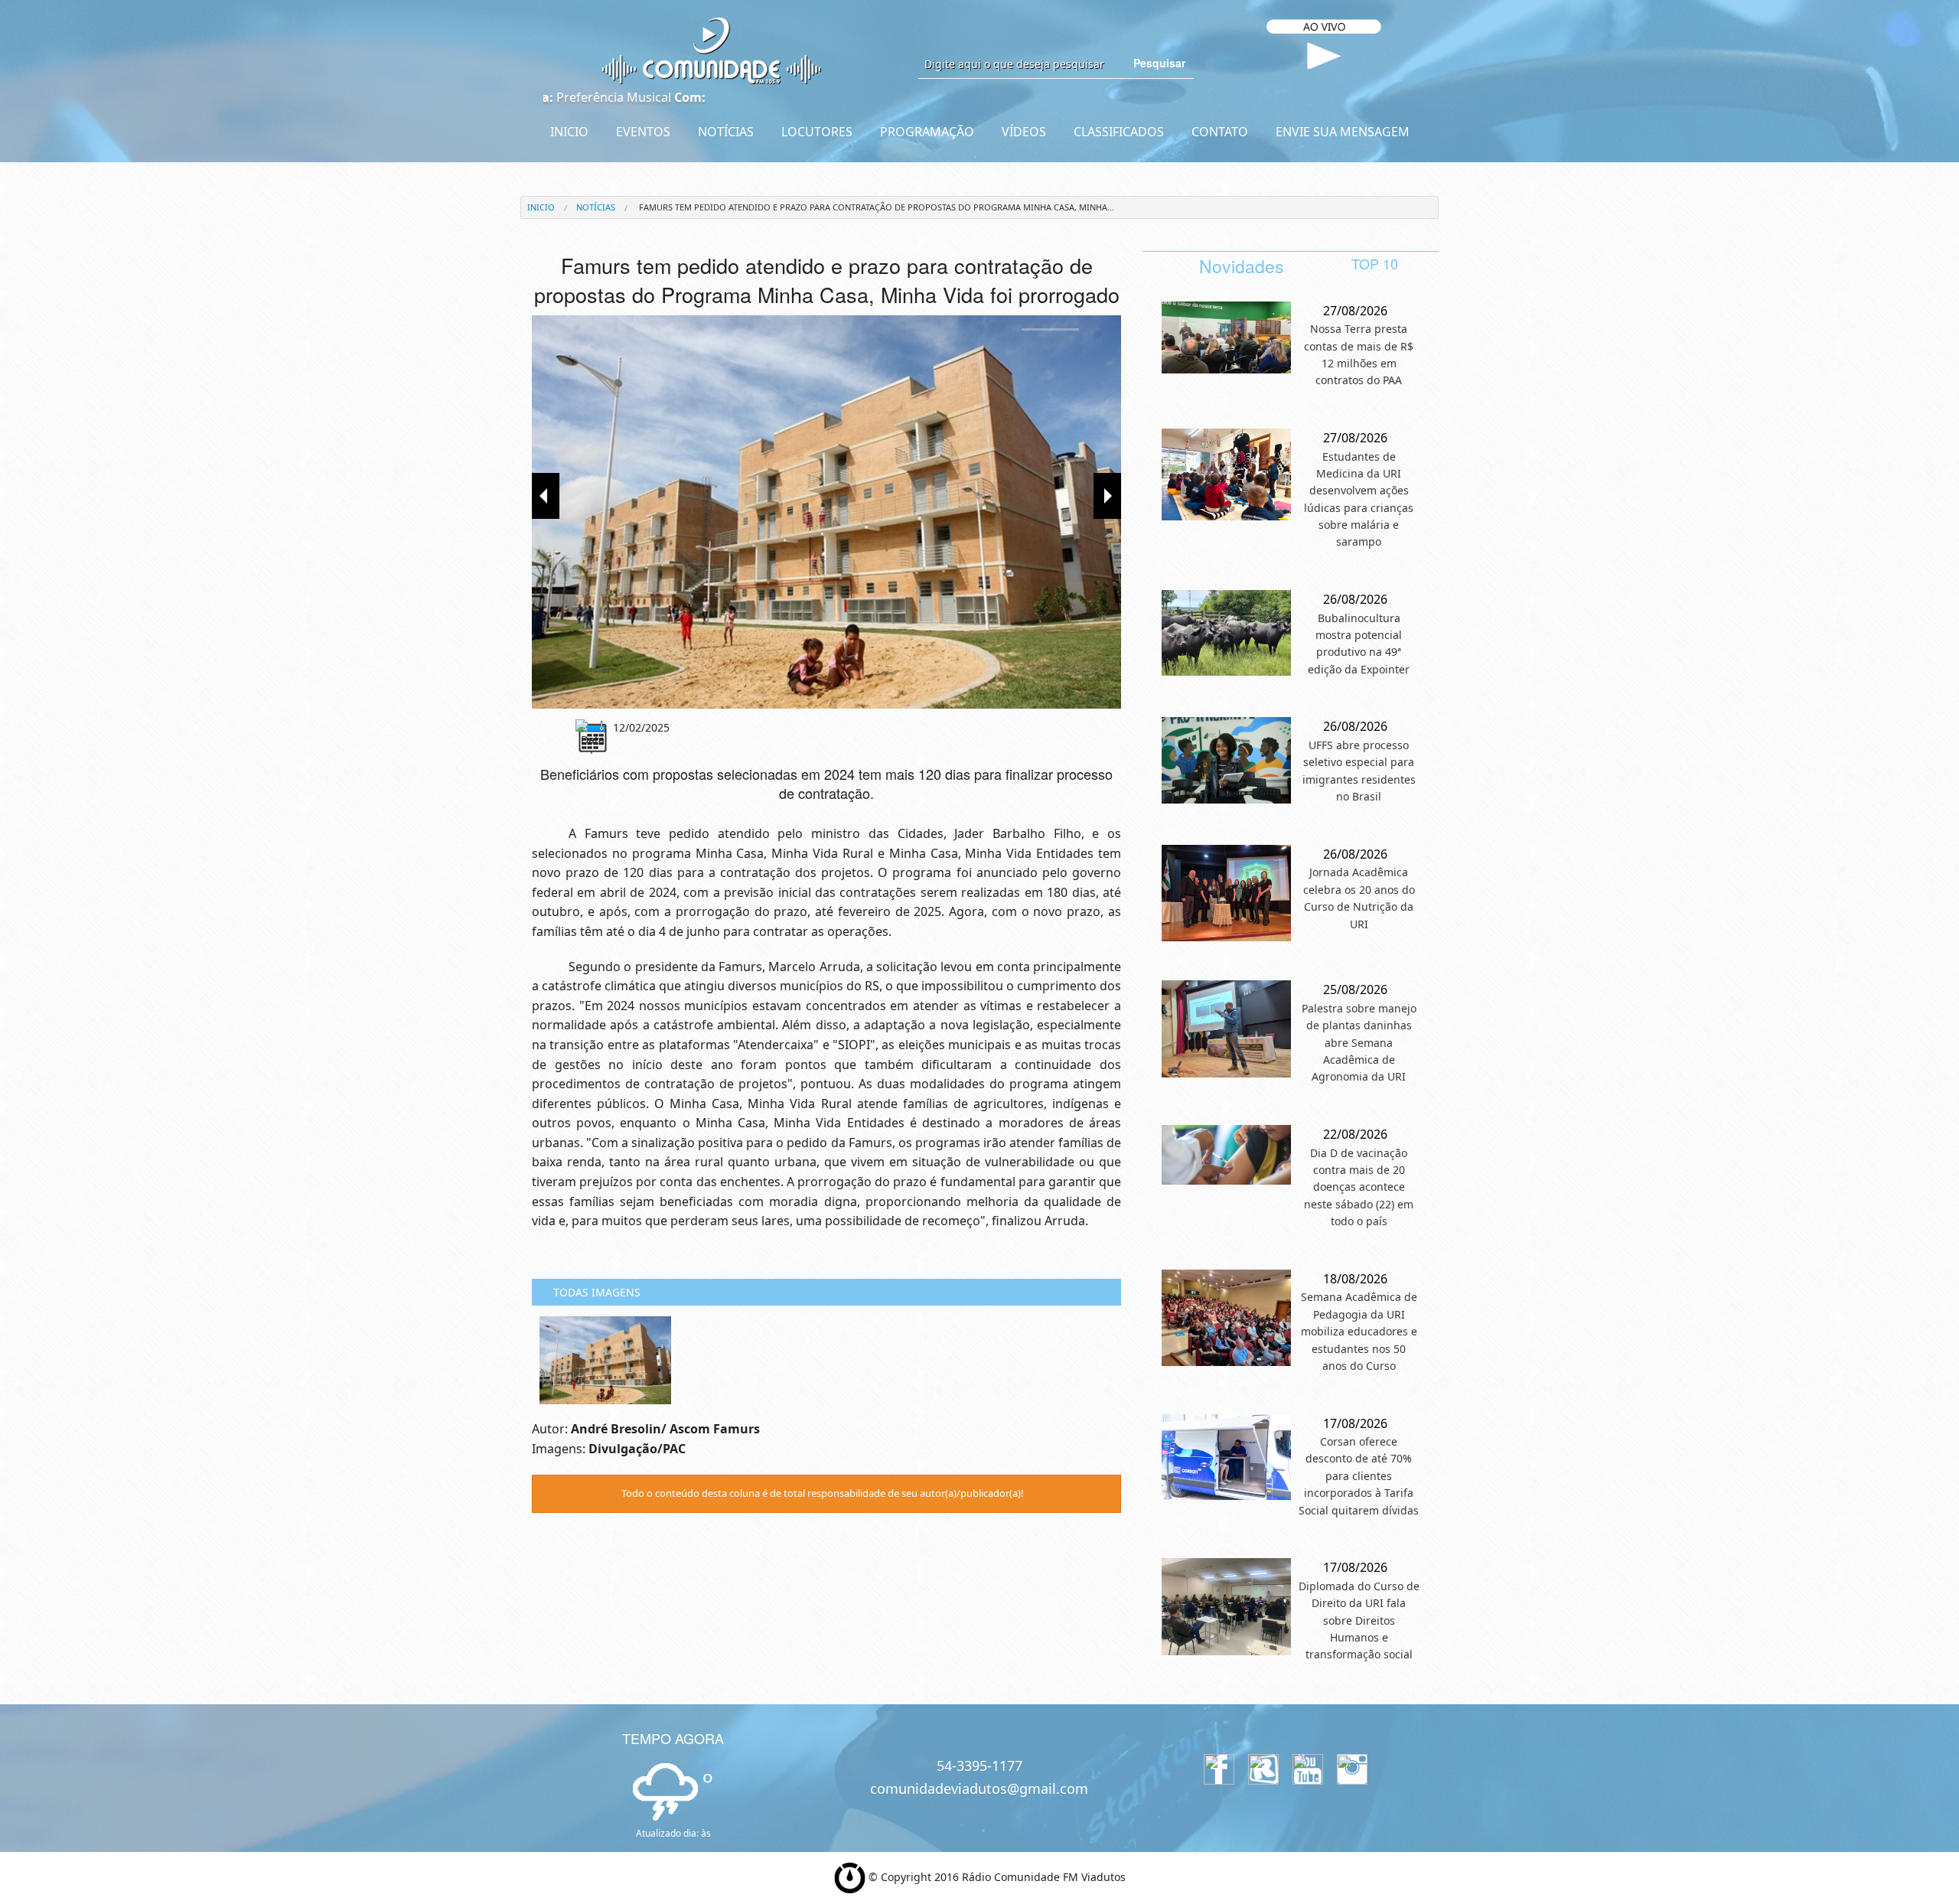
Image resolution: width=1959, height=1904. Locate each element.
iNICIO (541, 207)
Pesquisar (1159, 63)
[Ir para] (826, 512)
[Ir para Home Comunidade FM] (712, 50)
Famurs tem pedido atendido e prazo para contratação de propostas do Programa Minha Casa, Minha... (875, 207)
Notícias (596, 207)
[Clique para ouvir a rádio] (1324, 56)
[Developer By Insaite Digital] (850, 1876)
